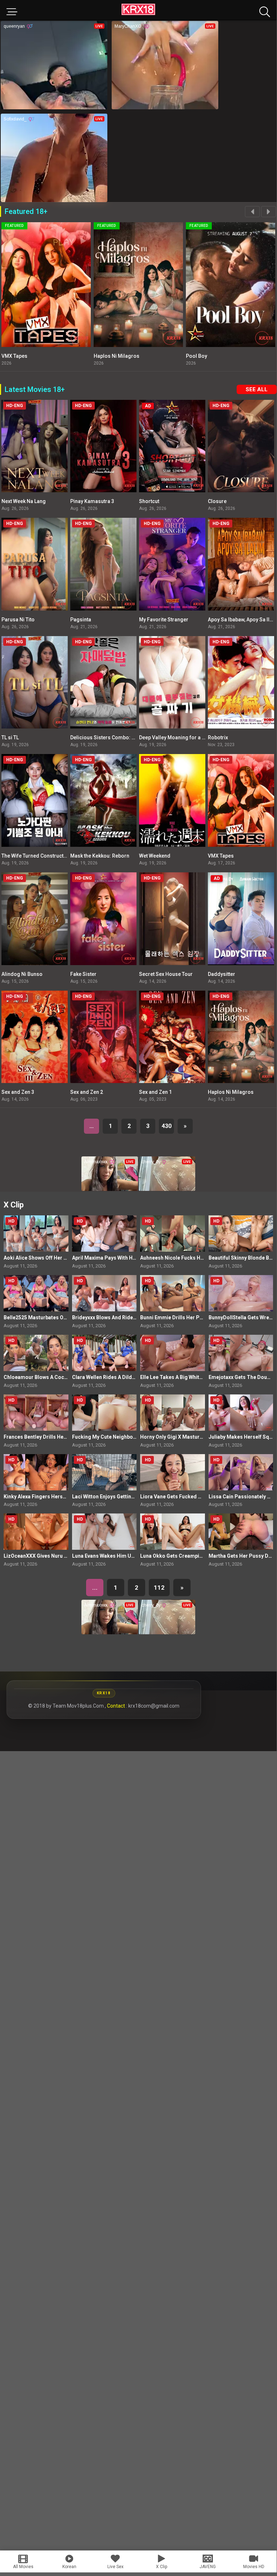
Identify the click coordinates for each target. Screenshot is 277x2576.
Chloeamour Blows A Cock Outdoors (47, 1377)
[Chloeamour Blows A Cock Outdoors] (36, 1353)
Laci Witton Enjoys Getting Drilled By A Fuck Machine (135, 1497)
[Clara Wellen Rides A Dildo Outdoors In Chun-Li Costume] (104, 1353)
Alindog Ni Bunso (22, 974)
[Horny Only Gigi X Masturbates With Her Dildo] (173, 1413)
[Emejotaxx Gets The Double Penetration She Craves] (241, 1353)
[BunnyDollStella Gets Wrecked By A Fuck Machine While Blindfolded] (241, 1293)
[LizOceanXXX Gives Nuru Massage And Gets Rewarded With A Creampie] (36, 1532)
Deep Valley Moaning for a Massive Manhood (192, 737)
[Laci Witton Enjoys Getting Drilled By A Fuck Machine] (104, 1472)
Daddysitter (222, 974)
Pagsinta (81, 620)
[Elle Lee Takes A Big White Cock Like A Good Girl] (173, 1353)
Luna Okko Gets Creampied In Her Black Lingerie (198, 1556)
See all (257, 389)
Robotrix (218, 737)
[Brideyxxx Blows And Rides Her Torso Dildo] (104, 1293)
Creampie (160, 356)
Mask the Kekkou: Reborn (100, 856)
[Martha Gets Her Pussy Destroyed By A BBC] (241, 1532)
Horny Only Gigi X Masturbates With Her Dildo (194, 1437)
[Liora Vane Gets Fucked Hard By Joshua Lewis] (173, 1472)
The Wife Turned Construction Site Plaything (53, 856)
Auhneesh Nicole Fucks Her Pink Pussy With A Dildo (202, 1258)
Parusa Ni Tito (18, 620)
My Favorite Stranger (164, 620)
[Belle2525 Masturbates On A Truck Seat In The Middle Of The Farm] (36, 1293)
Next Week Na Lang (24, 501)
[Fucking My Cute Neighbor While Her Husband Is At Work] (104, 1413)
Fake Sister (83, 974)
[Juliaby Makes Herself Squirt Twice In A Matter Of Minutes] (241, 1413)
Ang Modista (255, 356)
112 (159, 1588)
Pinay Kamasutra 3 (92, 501)
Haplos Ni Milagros (231, 1092)
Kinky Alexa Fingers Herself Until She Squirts (57, 1497)
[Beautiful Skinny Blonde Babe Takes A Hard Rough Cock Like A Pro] (241, 1234)
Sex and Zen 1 (155, 1092)
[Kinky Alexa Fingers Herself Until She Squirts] (36, 1472)
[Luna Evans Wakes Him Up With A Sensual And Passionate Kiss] (104, 1532)
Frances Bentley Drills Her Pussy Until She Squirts (63, 1437)
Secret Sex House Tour (166, 974)
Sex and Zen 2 (87, 1092)
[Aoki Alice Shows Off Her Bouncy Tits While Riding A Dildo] (36, 1234)
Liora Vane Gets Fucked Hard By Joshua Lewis (195, 1497)
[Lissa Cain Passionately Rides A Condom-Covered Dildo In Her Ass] (241, 1472)
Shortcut (149, 501)
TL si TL (10, 737)
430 (167, 1126)
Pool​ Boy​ (66, 356)
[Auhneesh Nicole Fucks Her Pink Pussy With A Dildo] (173, 1234)
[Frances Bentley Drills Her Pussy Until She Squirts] (36, 1413)
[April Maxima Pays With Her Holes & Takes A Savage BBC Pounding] (104, 1234)
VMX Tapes (221, 856)
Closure (217, 501)
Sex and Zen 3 (18, 1092)
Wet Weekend (155, 856)
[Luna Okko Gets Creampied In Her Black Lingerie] (173, 1532)
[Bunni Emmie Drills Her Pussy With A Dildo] (173, 1293)
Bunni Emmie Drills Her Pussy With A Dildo (190, 1317)
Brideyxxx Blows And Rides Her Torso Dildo (124, 1317)
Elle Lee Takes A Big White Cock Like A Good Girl (198, 1377)
